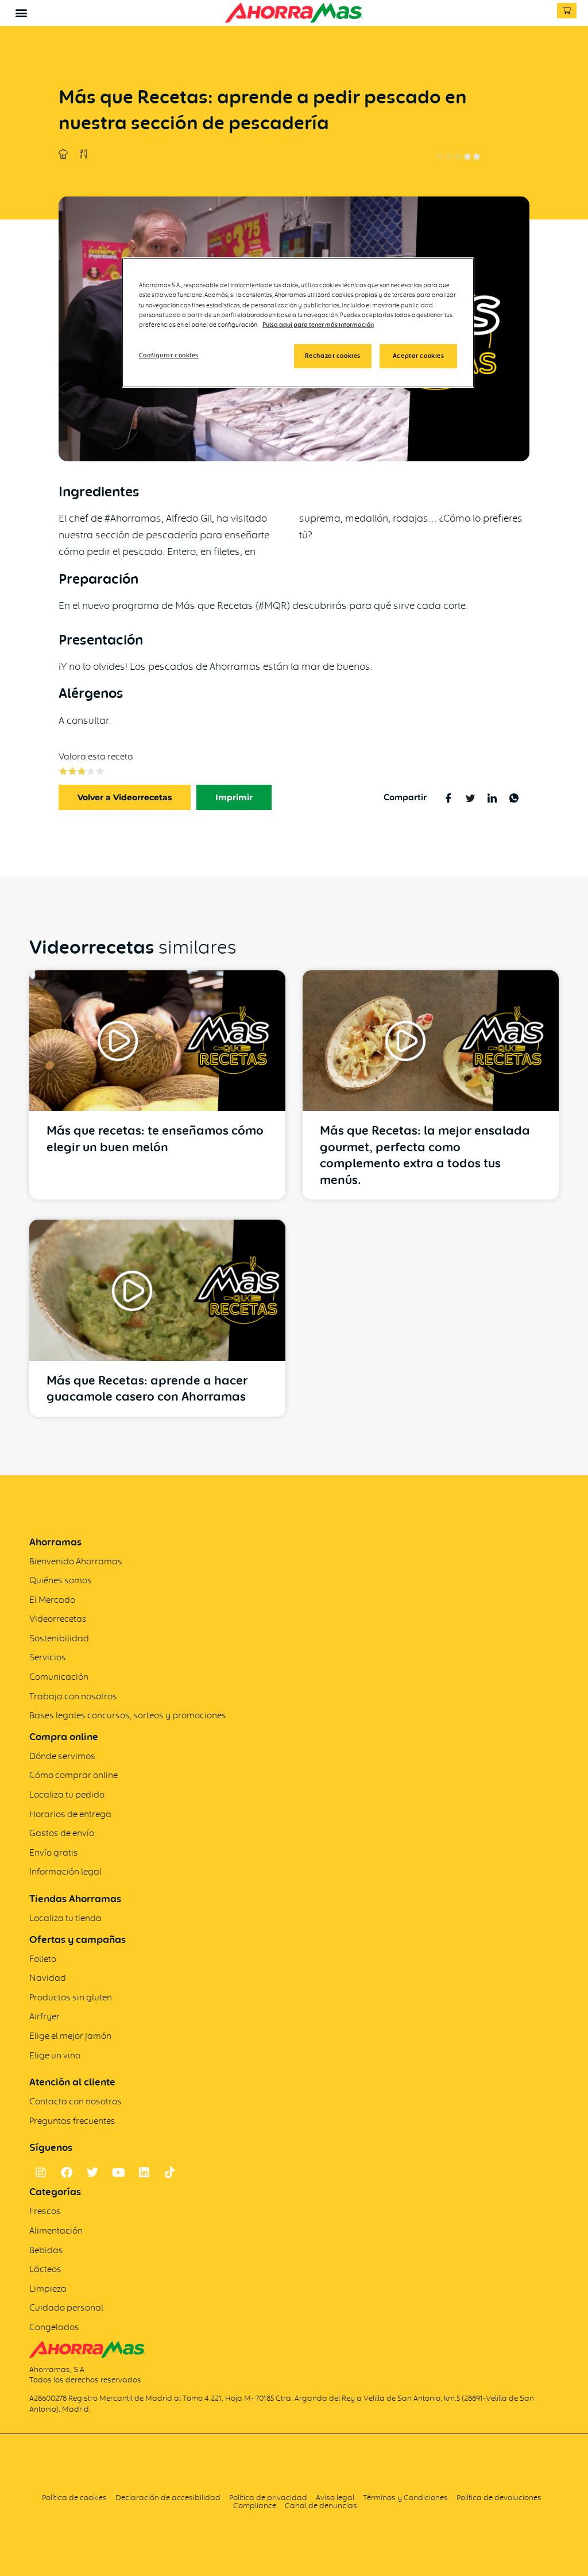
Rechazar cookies (333, 356)
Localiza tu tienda (65, 1918)
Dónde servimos (62, 1756)
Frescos (45, 2211)
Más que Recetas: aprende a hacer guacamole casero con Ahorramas (147, 1389)
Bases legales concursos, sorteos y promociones (128, 1715)
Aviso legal (335, 2497)
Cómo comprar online (73, 1775)
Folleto (43, 1959)
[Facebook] (67, 2173)
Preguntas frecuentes (72, 2121)
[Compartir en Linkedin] (492, 797)
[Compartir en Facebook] (448, 797)
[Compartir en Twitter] (470, 797)
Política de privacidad (268, 2497)
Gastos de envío (62, 1833)
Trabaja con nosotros (73, 1696)
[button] (21, 12)
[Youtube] (118, 2173)
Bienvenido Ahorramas (76, 1561)
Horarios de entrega (70, 1814)
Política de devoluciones (499, 2497)
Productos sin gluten (71, 1997)
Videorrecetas (58, 1619)
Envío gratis (54, 1852)
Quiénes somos (61, 1580)
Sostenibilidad (59, 1638)
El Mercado (52, 1600)
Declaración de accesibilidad (168, 2497)
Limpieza (48, 2288)
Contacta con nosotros (76, 2101)
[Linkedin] (144, 2173)
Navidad (48, 1978)
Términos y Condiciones (406, 2497)
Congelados (54, 2327)
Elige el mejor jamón (70, 2036)
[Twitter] (92, 2173)
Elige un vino (55, 2055)
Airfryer (45, 2016)
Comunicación (59, 1677)
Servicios (48, 1657)
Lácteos (45, 2269)
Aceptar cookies (419, 356)
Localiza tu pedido (67, 1794)
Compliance (255, 2505)
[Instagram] (41, 2173)
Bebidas (46, 2250)
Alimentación (56, 2230)
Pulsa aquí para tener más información (318, 325)
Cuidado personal (66, 2307)
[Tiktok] (170, 2173)
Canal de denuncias (321, 2505)
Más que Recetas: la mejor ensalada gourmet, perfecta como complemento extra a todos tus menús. (425, 1155)
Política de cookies (74, 2497)
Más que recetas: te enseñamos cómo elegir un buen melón (155, 1139)
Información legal (65, 1871)
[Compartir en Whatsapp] (514, 797)
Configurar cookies (169, 355)
